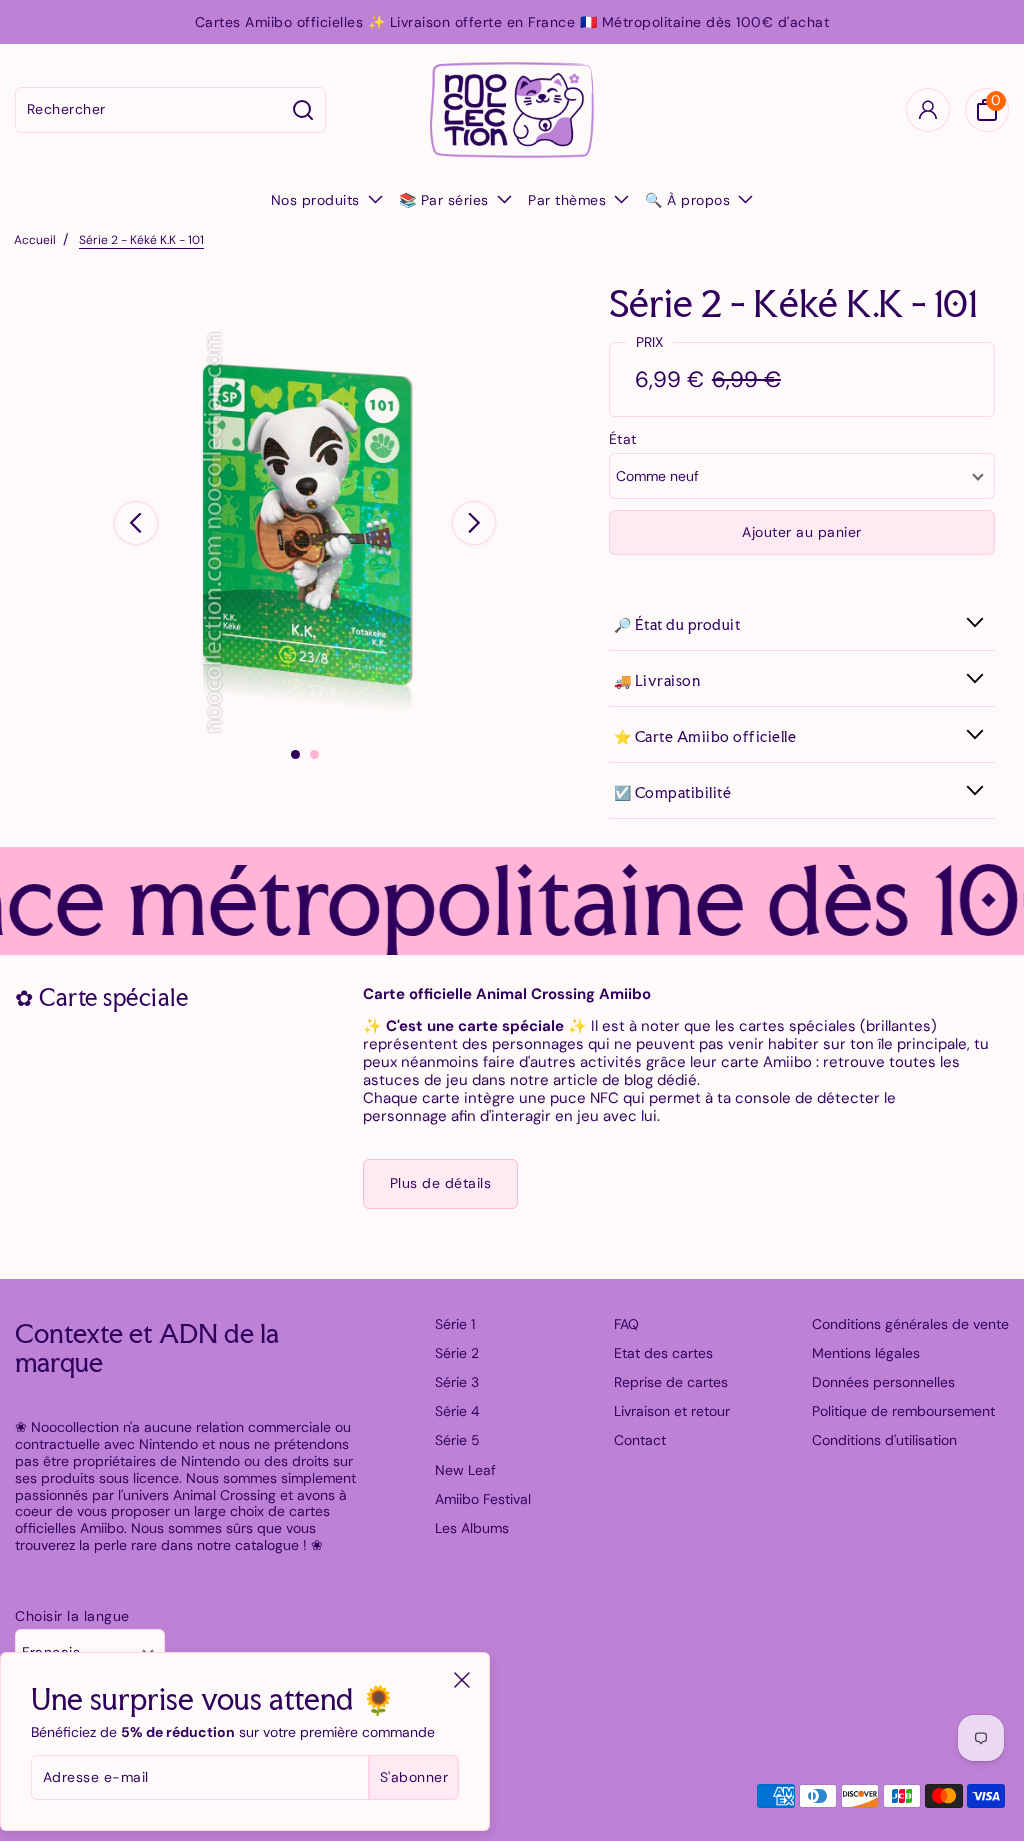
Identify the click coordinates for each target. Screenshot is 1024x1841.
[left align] (136, 523)
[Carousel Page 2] (314, 754)
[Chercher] (303, 110)
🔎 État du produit (677, 624)
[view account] (928, 110)
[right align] (474, 523)
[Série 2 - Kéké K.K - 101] (305, 533)
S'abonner (414, 1777)
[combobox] (149, 110)
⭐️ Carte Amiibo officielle (705, 736)
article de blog (603, 1080)
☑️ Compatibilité (673, 792)
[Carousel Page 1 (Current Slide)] (295, 754)
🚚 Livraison (657, 680)
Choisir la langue (72, 1616)
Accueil (35, 240)
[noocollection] (512, 110)
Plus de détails (441, 1183)
